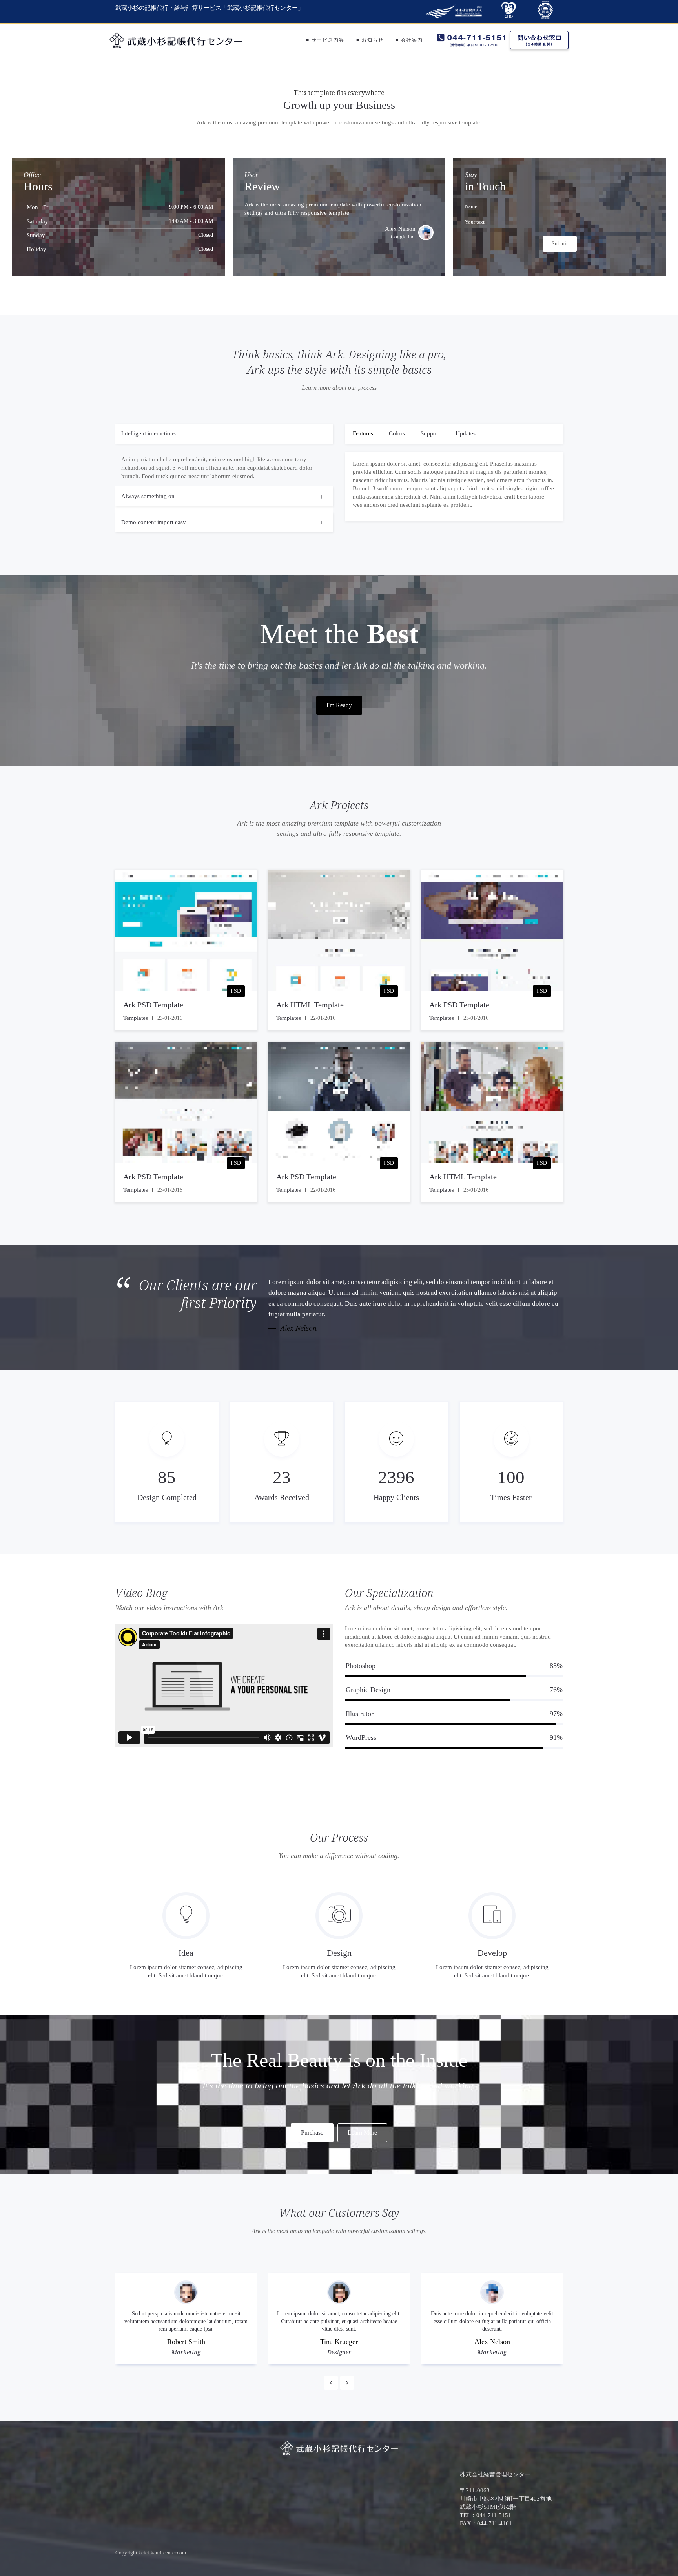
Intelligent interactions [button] (149, 433)
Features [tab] (363, 433)
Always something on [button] (148, 496)
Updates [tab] (466, 433)
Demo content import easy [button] (154, 522)
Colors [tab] (397, 433)
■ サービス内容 (325, 40)
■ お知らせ (370, 40)
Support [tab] (430, 433)
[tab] (224, 455)
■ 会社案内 (409, 40)
